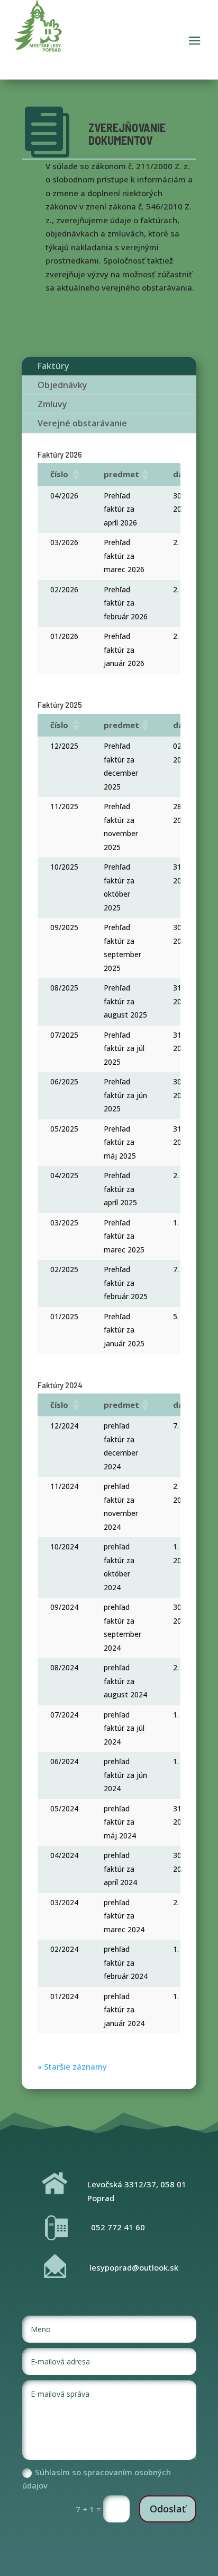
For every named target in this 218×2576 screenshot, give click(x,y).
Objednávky (62, 385)
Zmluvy (52, 404)
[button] (75, 475)
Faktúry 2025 (60, 704)
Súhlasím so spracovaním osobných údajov (97, 2479)
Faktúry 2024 (60, 1385)
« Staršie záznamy (72, 2066)
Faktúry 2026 (60, 454)
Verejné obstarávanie (82, 423)
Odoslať (168, 2509)
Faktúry (53, 366)
